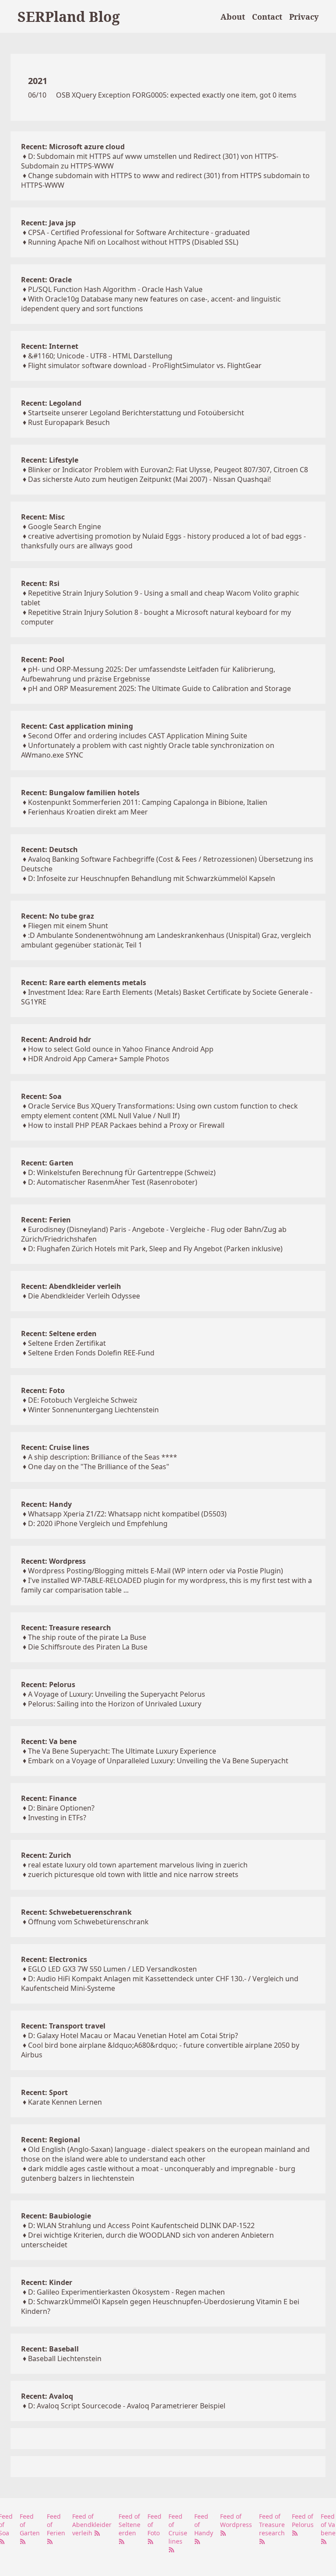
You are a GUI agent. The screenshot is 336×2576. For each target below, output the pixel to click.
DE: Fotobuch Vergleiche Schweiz (83, 1400)
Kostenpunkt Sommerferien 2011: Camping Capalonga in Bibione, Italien (148, 802)
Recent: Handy (46, 1504)
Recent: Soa (41, 1096)
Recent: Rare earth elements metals (84, 983)
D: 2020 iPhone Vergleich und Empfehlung (98, 1523)
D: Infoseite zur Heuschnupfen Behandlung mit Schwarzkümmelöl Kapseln (152, 878)
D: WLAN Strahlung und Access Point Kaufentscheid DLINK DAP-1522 (141, 2225)
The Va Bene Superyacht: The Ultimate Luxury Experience (122, 1751)
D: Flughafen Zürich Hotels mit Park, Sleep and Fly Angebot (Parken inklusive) (155, 1249)
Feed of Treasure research (272, 2525)
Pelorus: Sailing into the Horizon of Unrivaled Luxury (115, 1704)
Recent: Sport (44, 2092)
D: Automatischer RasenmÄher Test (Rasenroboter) (113, 1182)
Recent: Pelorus (48, 1685)
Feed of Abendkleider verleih (92, 2525)
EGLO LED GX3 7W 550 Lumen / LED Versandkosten (112, 1969)
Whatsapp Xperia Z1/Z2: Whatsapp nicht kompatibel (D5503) (127, 1514)
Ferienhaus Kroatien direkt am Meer (88, 812)
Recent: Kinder (47, 2282)
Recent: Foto (43, 1390)
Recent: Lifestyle (50, 460)
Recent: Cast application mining (77, 726)
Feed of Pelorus (303, 2520)
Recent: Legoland (51, 403)
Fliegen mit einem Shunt (68, 926)
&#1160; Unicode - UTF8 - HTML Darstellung (100, 356)
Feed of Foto (154, 2525)
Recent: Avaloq (47, 2396)
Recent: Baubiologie (56, 2216)
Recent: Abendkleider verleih (71, 1286)
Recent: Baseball (50, 2349)
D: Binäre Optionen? (61, 1808)
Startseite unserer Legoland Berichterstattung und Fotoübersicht (136, 413)
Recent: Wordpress (53, 1561)
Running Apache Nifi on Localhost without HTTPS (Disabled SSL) (133, 242)
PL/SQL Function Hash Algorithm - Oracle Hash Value (115, 289)
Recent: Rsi (40, 583)
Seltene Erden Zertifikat (67, 1343)
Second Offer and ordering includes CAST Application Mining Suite (138, 736)
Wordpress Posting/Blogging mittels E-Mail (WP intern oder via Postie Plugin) (156, 1571)
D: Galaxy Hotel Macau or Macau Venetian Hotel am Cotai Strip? (133, 2036)
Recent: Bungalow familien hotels (80, 793)
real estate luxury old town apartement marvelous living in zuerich (138, 1865)
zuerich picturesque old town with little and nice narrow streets (133, 1874)
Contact (267, 17)
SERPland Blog (69, 16)
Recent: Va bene (49, 1741)
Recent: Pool (43, 660)
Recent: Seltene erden (59, 1334)
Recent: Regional (51, 2140)
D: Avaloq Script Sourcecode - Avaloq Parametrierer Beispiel (127, 2406)
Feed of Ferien (56, 2525)
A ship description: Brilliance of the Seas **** (103, 1457)
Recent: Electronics (54, 1959)
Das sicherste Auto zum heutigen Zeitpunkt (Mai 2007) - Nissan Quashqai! (149, 479)
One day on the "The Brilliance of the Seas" (99, 1467)
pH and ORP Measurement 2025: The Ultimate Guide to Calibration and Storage (159, 688)
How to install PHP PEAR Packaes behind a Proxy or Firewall (126, 1125)
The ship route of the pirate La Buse (87, 1637)
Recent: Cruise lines (55, 1447)
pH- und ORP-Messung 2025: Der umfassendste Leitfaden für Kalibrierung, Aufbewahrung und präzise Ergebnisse (148, 674)
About (233, 17)
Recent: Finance (49, 1798)
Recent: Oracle (46, 280)
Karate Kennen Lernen (65, 2102)
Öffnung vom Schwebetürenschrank (88, 1922)
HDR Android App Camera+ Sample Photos (99, 1059)
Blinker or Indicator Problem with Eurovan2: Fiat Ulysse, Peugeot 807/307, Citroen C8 (168, 470)
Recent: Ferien (46, 1220)
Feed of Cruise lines (178, 2529)
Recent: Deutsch (49, 849)
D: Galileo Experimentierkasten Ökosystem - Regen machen (126, 2292)
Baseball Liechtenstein (65, 2358)
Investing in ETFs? (57, 1818)
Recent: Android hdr (56, 1039)
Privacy (304, 17)
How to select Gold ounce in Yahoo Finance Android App (121, 1049)
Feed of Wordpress (236, 2520)
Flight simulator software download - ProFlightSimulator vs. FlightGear (145, 365)
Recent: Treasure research (66, 1628)
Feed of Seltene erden (129, 2525)
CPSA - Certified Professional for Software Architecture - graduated (139, 232)
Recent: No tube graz (58, 916)
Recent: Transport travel (63, 2026)
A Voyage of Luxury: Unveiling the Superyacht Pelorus (117, 1694)
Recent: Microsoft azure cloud (73, 147)
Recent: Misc (43, 517)
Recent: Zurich (46, 1855)
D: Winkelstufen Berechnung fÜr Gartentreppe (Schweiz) (122, 1172)
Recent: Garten (47, 1163)
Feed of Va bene (328, 2525)
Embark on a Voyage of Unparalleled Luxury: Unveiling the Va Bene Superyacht (158, 1761)
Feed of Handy (204, 2525)
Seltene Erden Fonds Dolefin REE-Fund (91, 1353)
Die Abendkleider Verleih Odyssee (84, 1296)
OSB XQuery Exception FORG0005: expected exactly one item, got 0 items (176, 95)
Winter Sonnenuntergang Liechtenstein (93, 1410)
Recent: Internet (50, 346)
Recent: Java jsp (48, 223)
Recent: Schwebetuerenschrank (76, 1912)
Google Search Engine (65, 526)
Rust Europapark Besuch (69, 422)
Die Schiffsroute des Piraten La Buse (88, 1647)
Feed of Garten (30, 2525)
